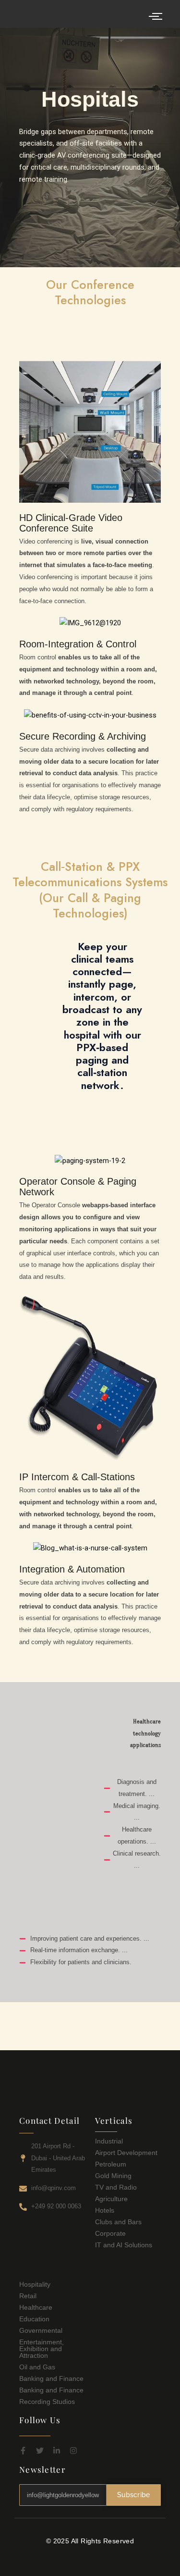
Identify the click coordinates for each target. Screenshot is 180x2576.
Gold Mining (113, 2176)
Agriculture (111, 2199)
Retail (28, 2296)
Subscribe (134, 2495)
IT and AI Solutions (124, 2245)
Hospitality (35, 2284)
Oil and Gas (37, 2367)
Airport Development (126, 2153)
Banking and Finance (51, 2378)
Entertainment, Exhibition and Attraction (42, 2349)
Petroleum (111, 2164)
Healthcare (36, 2307)
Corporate (110, 2233)
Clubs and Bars (118, 2222)
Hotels (105, 2210)
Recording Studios (47, 2402)
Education (34, 2319)
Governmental (41, 2330)
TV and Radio (116, 2187)
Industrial (109, 2141)
